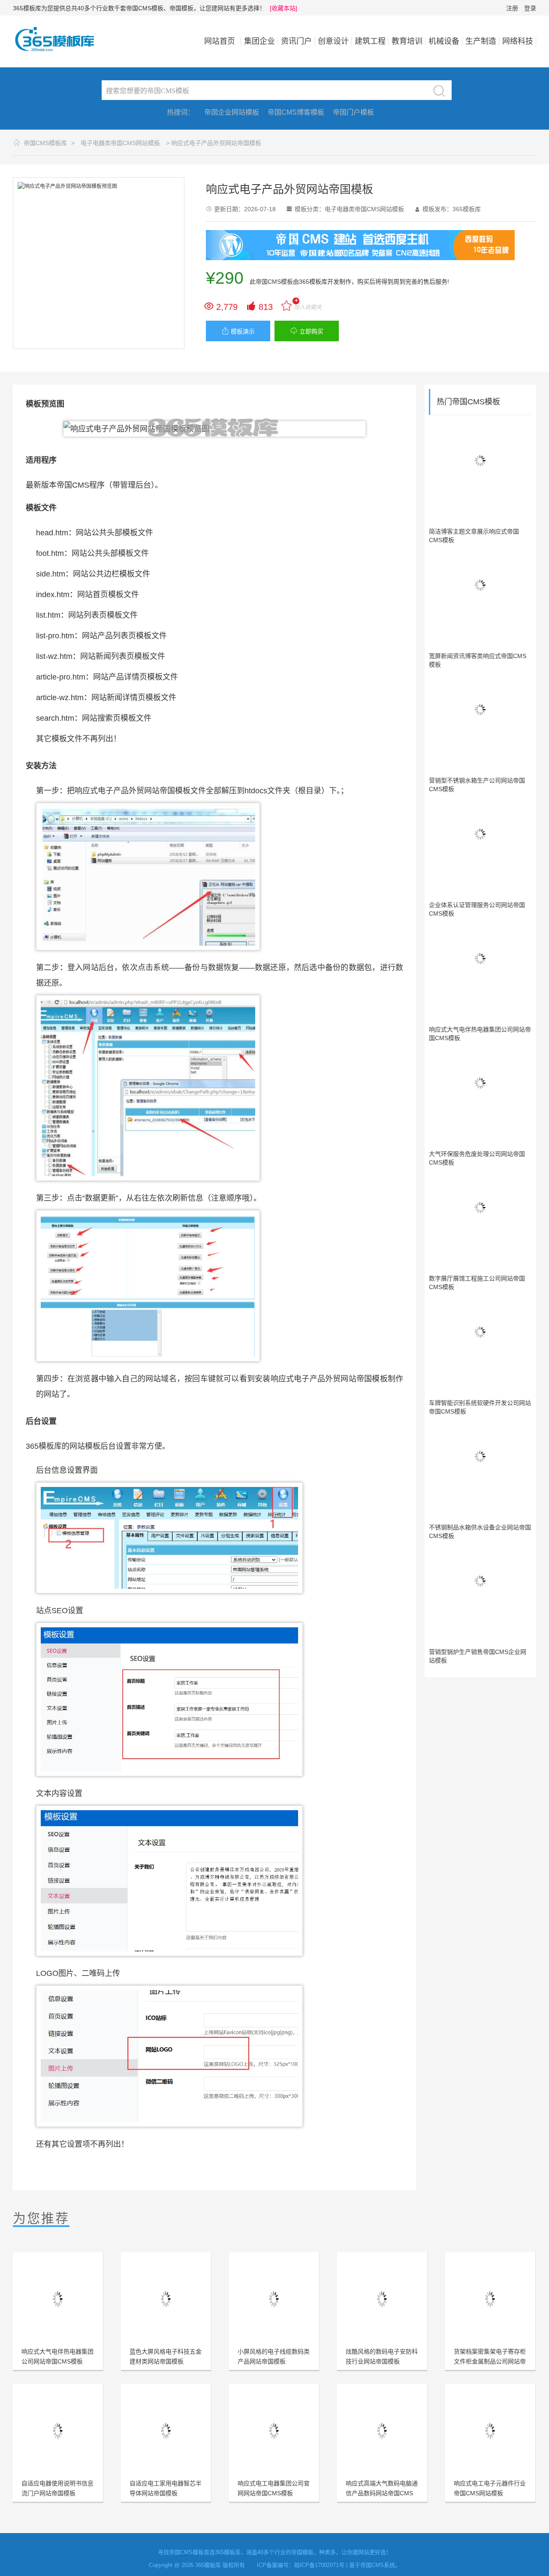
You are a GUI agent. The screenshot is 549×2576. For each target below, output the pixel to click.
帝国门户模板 (353, 112)
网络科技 (518, 41)
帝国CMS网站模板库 (60, 39)
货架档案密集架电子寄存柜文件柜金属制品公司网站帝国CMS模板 (490, 2361)
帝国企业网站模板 (232, 112)
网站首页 (220, 41)
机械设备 (444, 41)
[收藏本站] (284, 8)
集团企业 (259, 41)
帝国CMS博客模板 (296, 112)
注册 (512, 8)
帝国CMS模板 (274, 282)
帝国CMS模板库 (45, 143)
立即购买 (307, 331)
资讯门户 (296, 41)
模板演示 (238, 331)
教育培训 (407, 41)
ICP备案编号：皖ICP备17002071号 (301, 2565)
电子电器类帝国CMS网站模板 (120, 143)
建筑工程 (370, 41)
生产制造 (481, 41)
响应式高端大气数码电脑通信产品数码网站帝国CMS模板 (382, 2493)
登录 (530, 8)
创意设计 (333, 41)
